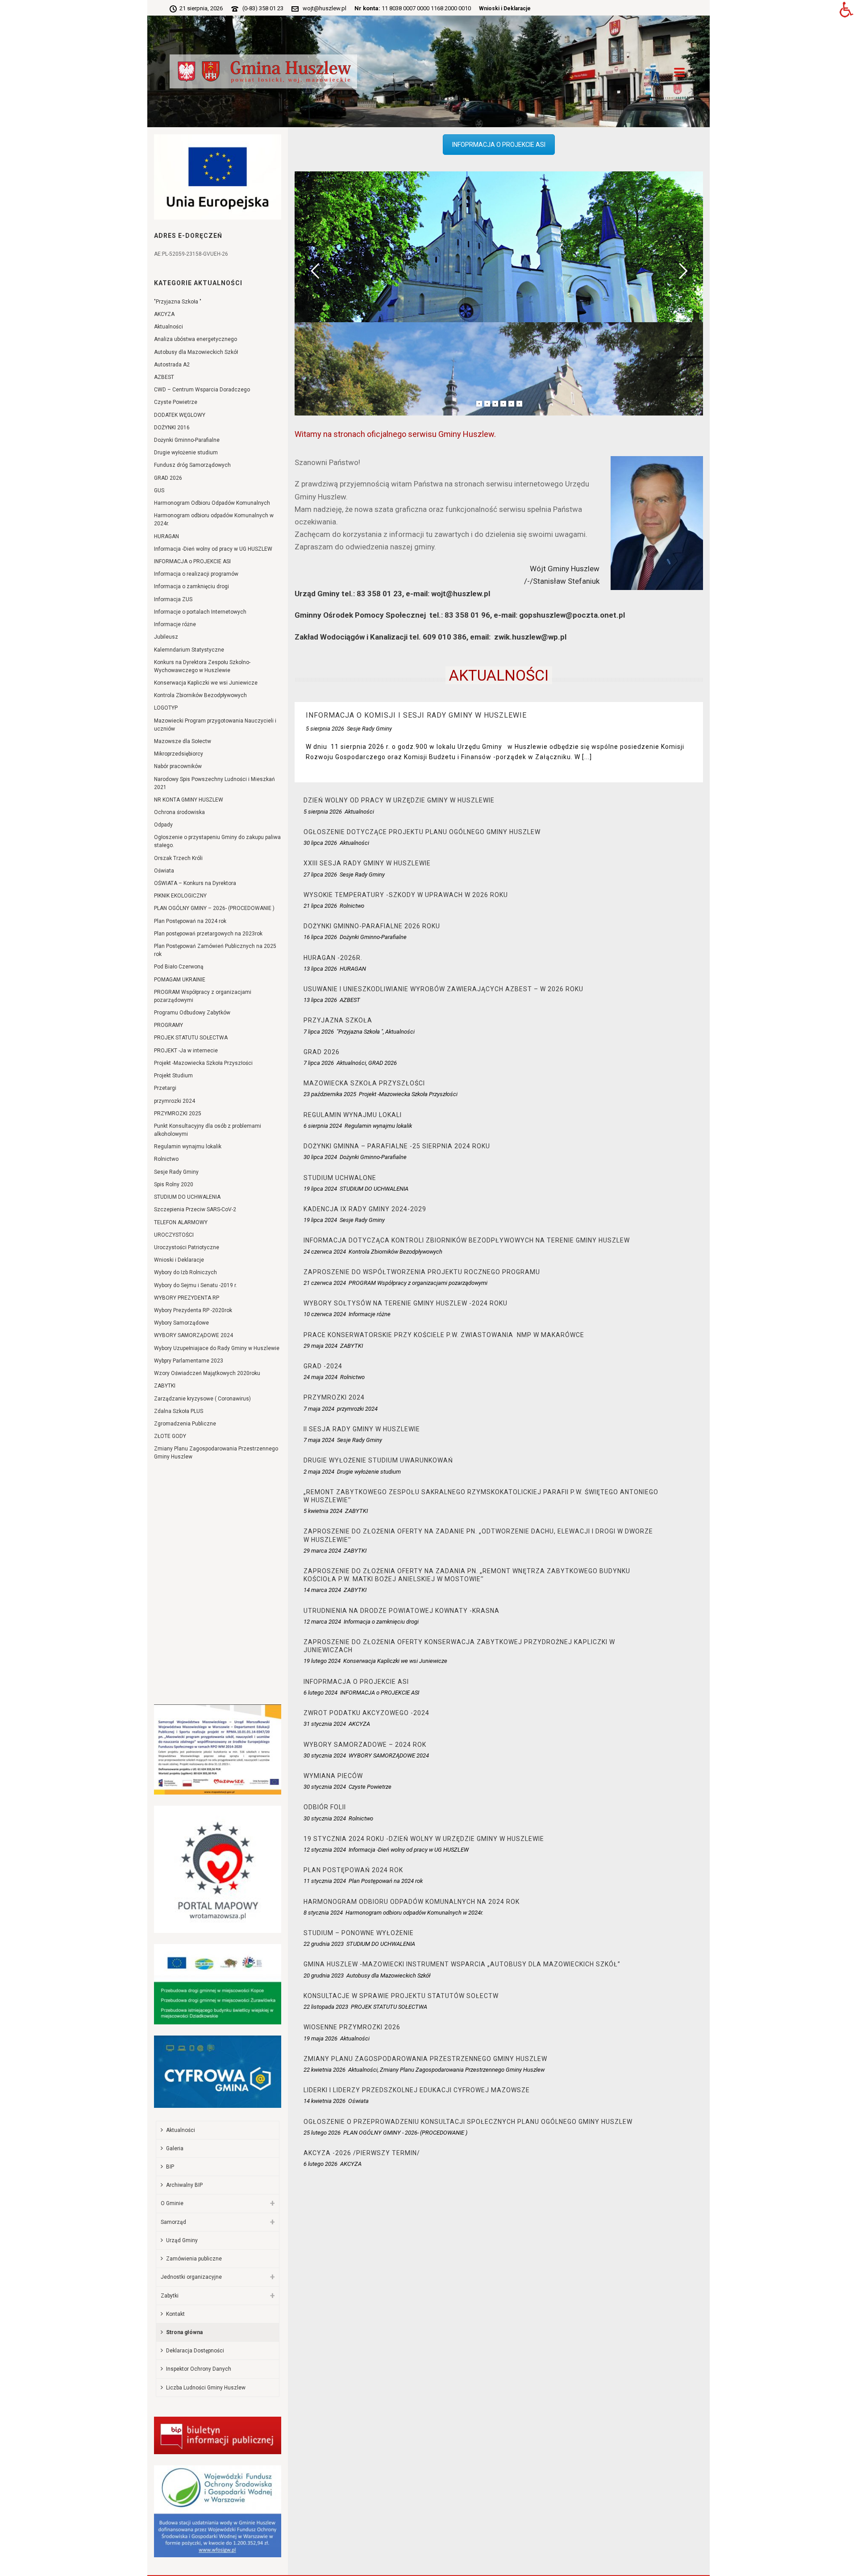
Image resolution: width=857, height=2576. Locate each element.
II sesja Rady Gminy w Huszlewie (362, 1429)
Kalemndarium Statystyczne (189, 650)
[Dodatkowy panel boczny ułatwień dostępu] (846, 11)
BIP (170, 2167)
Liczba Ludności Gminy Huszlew (206, 2388)
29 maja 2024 (320, 1346)
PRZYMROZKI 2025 (178, 1113)
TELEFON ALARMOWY (181, 1222)
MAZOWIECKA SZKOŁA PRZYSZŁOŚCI (364, 1083)
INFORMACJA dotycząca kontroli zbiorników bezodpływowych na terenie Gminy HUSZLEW (467, 1240)
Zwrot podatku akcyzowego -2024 (366, 1713)
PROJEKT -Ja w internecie (186, 1051)
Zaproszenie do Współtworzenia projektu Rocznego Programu (422, 1272)
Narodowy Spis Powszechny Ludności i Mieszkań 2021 (214, 783)
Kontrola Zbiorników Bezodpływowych (200, 695)
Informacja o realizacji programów (196, 574)
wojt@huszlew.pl (324, 8)
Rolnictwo (166, 1159)
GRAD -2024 (323, 1366)
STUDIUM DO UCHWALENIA (187, 1197)
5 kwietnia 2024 (323, 1511)
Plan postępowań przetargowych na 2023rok (208, 934)
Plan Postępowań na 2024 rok (190, 921)
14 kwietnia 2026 (324, 2101)
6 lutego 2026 (320, 2164)
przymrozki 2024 (175, 1101)
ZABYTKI (165, 1386)
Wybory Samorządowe (181, 1323)
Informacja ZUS (173, 599)
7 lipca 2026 (319, 1032)
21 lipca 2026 (320, 906)
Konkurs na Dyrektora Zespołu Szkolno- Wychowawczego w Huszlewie (202, 666)
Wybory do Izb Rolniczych (185, 1272)
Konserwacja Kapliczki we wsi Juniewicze (206, 683)
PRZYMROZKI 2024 (334, 1397)
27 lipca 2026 (320, 875)
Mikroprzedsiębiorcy (179, 754)
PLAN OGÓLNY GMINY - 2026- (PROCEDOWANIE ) (405, 2133)
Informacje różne (175, 624)
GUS (159, 490)
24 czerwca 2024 (325, 1252)
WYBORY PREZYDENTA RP (187, 1298)
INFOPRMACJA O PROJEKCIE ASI (499, 145)
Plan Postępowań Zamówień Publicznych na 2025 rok (215, 950)
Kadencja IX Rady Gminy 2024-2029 (365, 1209)
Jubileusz (166, 637)
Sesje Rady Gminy (176, 1172)
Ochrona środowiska (179, 812)
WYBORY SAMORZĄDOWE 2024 (193, 1335)
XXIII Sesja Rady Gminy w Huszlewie (367, 863)
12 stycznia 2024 (325, 1850)
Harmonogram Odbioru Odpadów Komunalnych (212, 503)
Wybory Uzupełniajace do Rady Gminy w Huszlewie (217, 1348)
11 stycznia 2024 (325, 1881)
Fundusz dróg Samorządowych (192, 465)
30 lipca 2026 (320, 843)
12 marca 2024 (322, 1622)
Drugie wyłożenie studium (186, 453)
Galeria (175, 2148)
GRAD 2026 (168, 478)
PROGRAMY (168, 1025)
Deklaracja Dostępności (195, 2351)
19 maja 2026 (320, 2038)
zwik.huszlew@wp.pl (530, 637)
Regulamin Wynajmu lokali (353, 1115)
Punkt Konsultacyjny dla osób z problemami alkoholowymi (208, 1130)
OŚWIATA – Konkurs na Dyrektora (195, 883)
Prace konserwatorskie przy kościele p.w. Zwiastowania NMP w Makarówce (444, 1335)
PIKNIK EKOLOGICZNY (180, 896)
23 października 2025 (330, 1094)
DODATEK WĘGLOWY (180, 415)
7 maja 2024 (319, 1409)
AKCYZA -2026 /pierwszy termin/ (362, 2153)
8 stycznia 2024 (323, 1913)
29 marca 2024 (322, 1551)
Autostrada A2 (172, 365)
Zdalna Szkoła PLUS (179, 1411)
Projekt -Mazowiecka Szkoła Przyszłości (203, 1063)
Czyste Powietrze (176, 402)
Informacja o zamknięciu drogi (191, 586)
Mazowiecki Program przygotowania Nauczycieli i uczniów (215, 725)
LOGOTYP (166, 708)
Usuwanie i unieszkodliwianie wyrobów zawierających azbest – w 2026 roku (443, 989)
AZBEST (164, 377)
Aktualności (168, 327)
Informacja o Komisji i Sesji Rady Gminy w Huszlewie (416, 715)
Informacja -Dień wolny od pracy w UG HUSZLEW (213, 549)
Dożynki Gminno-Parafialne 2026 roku (372, 926)
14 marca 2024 (322, 1590)
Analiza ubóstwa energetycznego (196, 339)
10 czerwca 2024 (325, 1314)
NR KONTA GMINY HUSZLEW (189, 800)
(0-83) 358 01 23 (263, 8)
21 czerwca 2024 (325, 1283)
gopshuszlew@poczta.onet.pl (572, 615)
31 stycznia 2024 (325, 1724)
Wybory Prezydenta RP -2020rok (193, 1310)
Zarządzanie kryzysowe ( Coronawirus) (202, 1399)
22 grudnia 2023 (324, 1944)
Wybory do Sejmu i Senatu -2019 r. (196, 1285)
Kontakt (175, 2314)
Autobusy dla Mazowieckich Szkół (196, 352)
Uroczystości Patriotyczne (187, 1247)
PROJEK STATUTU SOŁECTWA (191, 1038)
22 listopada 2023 (326, 2007)
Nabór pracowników (178, 766)
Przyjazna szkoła (338, 1020)
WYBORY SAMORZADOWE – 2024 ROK (365, 1745)
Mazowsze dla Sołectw (183, 741)
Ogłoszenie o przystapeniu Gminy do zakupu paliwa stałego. (217, 841)
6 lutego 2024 (320, 1693)
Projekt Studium (173, 1076)
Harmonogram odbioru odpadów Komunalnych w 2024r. (214, 519)
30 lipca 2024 (320, 1157)
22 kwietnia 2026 (324, 2070)
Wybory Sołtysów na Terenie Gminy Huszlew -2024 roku (406, 1303)
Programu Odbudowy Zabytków (192, 1013)
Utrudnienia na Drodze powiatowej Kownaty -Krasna (401, 1611)
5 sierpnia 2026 (325, 729)
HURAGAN (166, 536)
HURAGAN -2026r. (333, 958)
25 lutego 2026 (322, 2133)
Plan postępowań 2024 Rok (353, 1870)
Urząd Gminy (182, 2240)
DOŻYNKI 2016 (172, 428)
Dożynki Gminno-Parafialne (187, 440)
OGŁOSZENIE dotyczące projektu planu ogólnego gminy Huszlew (422, 832)
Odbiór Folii (325, 1807)
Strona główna (184, 2332)
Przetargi (165, 1088)
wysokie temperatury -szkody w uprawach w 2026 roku (406, 895)
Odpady (163, 825)
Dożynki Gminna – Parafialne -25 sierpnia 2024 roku (397, 1146)
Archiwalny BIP (184, 2185)
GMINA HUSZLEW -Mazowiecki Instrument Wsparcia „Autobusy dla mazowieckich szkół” (462, 1964)
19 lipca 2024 (320, 1189)
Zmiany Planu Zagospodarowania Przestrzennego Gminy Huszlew (216, 1453)
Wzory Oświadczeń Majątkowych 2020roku (207, 1373)
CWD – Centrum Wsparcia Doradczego (202, 390)
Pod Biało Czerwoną (179, 967)
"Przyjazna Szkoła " (178, 302)
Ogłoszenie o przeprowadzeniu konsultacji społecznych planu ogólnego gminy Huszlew (468, 2122)
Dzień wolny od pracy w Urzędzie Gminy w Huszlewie (399, 800)
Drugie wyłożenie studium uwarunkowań (378, 1460)
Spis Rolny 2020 (174, 1184)
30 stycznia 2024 (325, 1755)
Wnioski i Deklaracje (505, 8)
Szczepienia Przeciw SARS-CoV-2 (195, 1209)
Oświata (164, 871)
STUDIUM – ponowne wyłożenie (359, 1933)
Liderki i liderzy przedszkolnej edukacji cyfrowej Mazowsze (417, 2090)
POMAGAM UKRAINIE (180, 980)
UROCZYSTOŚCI (174, 1235)
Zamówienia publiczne (194, 2259)
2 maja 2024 (319, 1472)
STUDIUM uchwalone (340, 1178)
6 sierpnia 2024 (323, 1126)
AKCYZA (164, 314)
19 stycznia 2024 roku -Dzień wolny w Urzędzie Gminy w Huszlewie (424, 1839)
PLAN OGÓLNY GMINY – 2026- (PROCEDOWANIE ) (214, 908)
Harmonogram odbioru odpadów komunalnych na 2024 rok (412, 1902)
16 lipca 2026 (320, 937)
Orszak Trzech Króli (178, 858)
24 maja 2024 (320, 1377)
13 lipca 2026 (320, 969)
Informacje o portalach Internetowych (200, 612)
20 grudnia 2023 (324, 1976)
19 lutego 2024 (322, 1661)
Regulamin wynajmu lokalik (188, 1147)
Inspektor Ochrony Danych (199, 2369)
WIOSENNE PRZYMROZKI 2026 (352, 2027)
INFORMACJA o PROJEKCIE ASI (192, 561)
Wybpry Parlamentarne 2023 (189, 1361)
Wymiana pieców (333, 1776)
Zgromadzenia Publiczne (185, 1424)
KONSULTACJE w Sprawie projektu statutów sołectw (401, 1996)
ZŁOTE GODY (170, 1436)
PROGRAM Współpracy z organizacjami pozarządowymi (203, 996)
